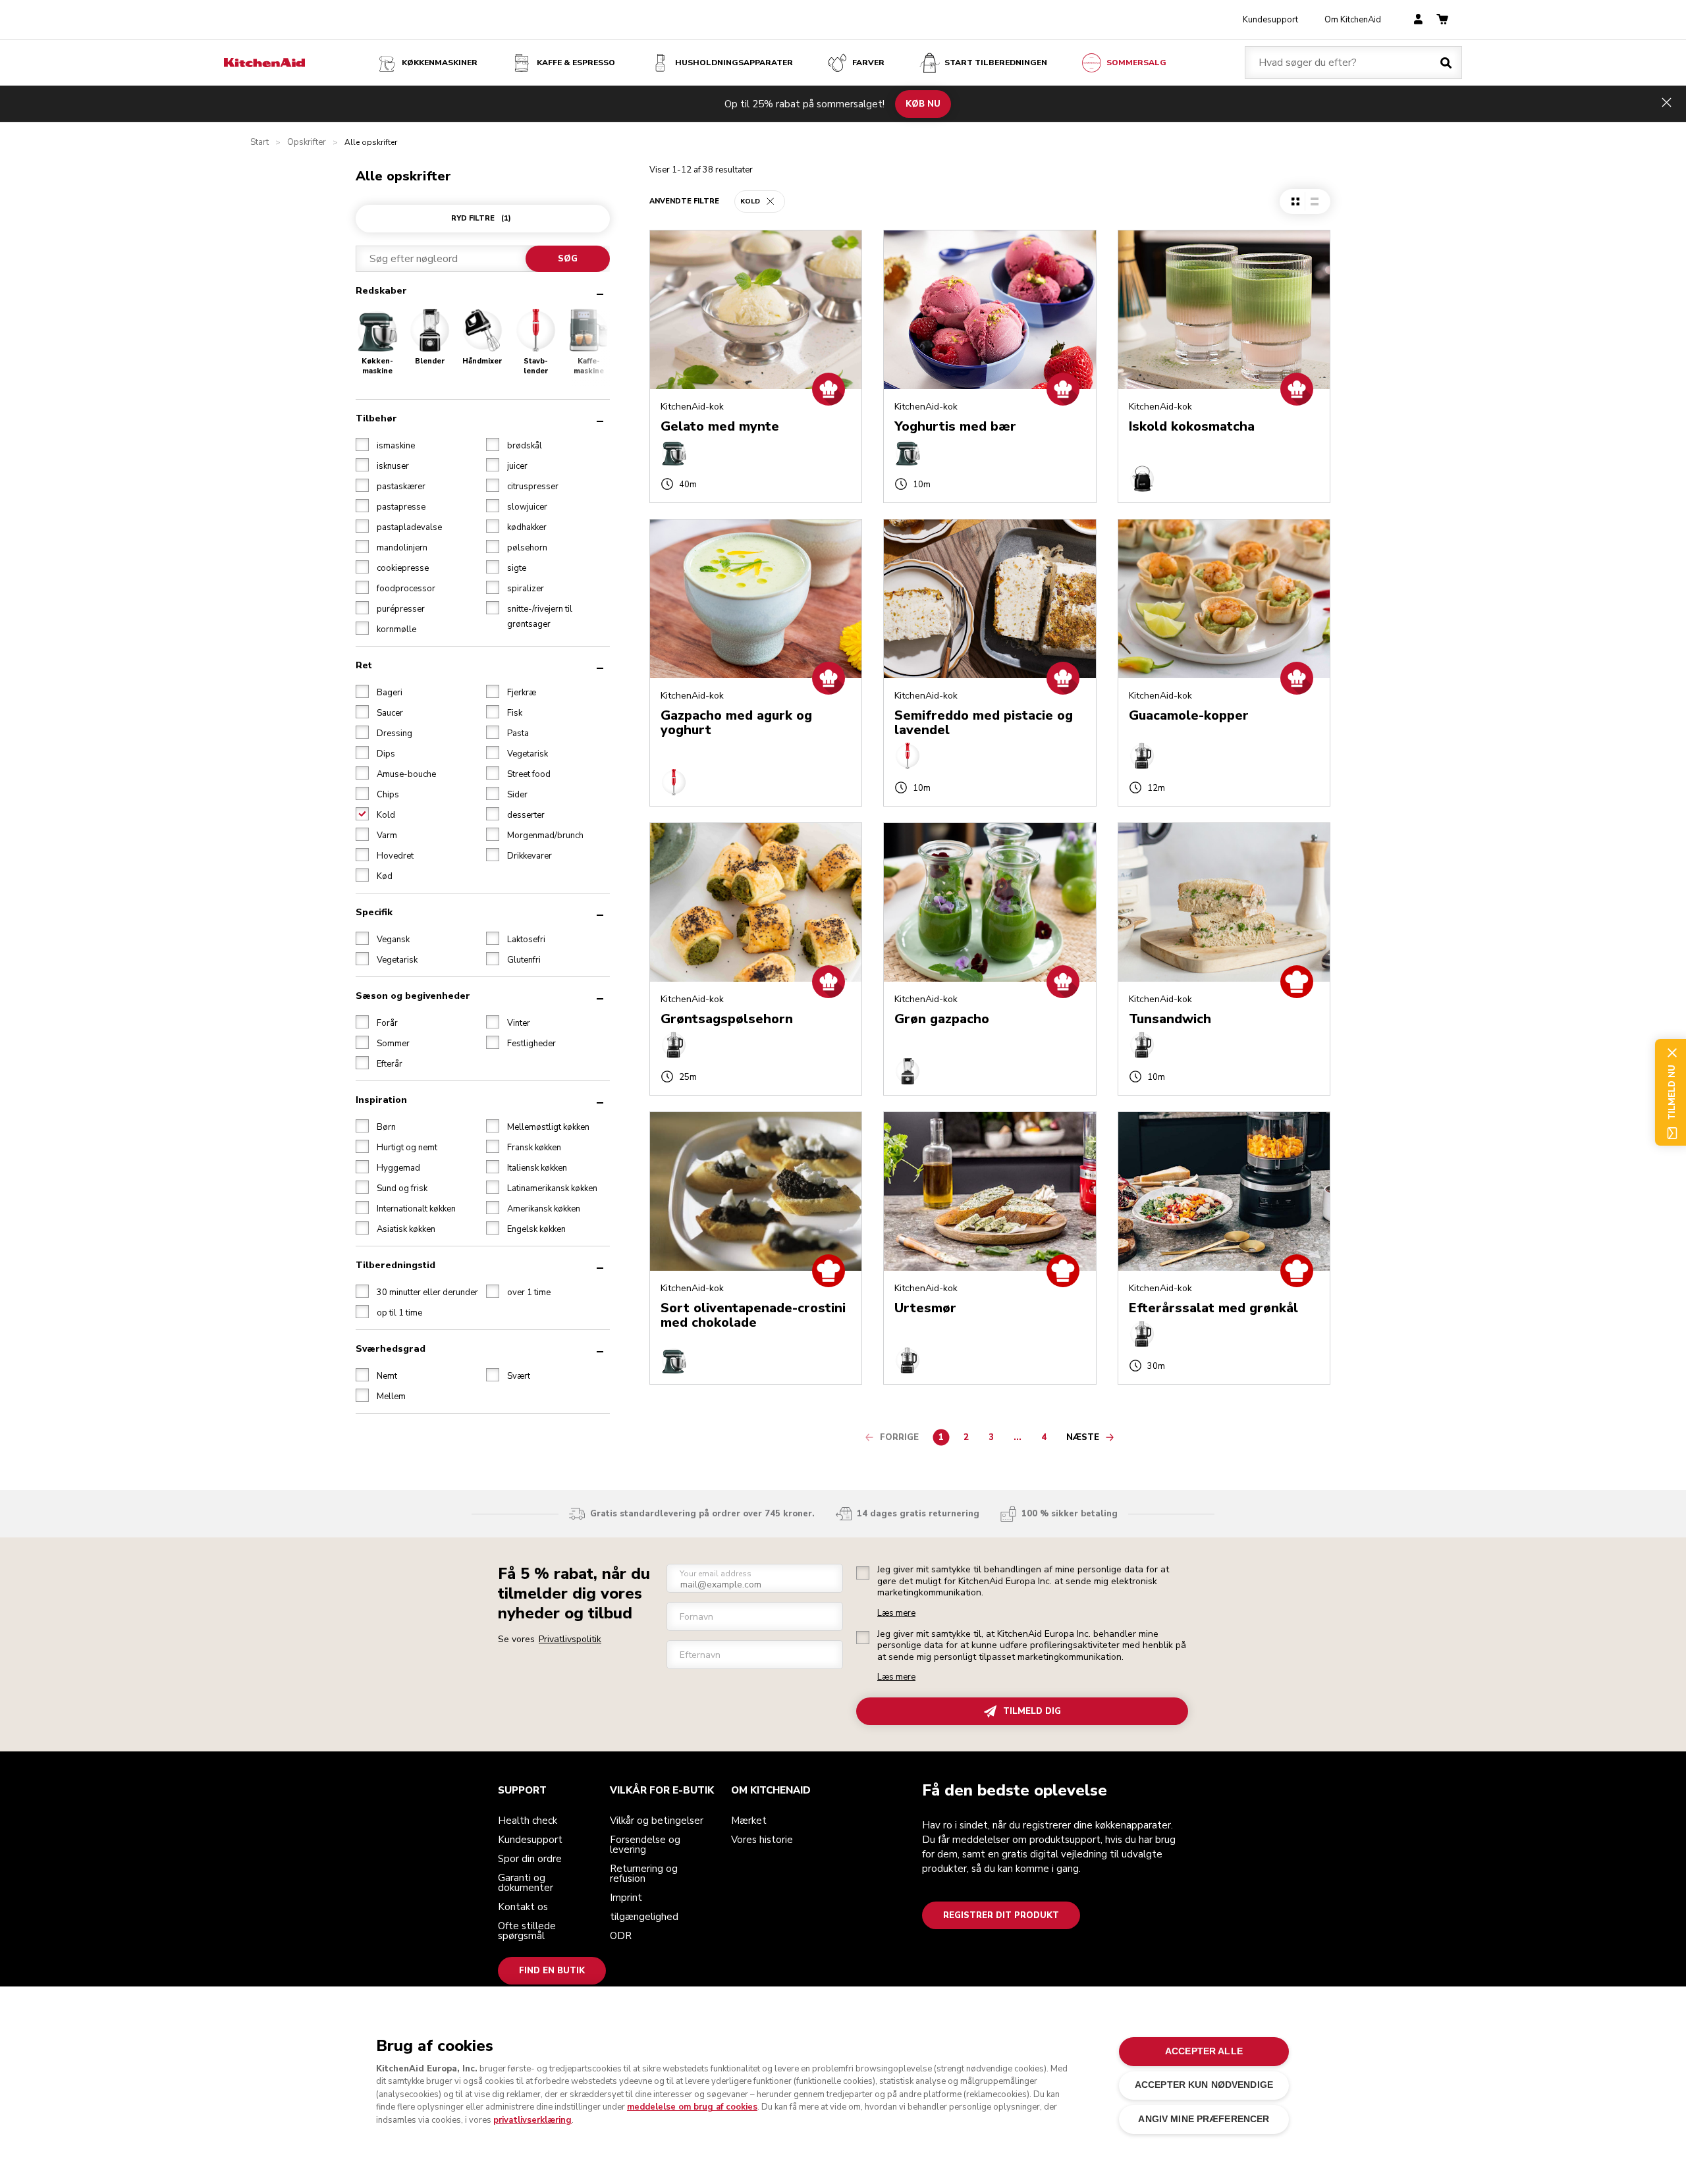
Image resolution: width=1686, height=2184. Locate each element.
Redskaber (381, 291)
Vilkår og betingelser (657, 1821)
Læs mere (896, 1613)
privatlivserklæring (532, 2119)
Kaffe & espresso (576, 63)
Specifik (374, 912)
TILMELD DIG (1032, 1711)
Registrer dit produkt (1001, 1915)
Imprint (626, 1898)
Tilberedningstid (395, 1265)
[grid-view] (1295, 201)
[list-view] (1314, 201)
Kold (750, 201)
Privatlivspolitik (570, 1639)
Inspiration (381, 1100)
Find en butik (552, 1971)
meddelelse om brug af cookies (692, 2107)
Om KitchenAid (1353, 20)
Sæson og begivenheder (413, 996)
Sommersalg (1136, 63)
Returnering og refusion (644, 1874)
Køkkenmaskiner (440, 63)
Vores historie (762, 1840)
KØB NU (923, 103)
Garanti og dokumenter (526, 1883)
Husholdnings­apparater (734, 63)
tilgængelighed (644, 1917)
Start (259, 143)
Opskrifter (307, 143)
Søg (568, 259)
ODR (621, 1936)
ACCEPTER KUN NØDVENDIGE (1204, 2085)
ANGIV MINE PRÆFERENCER (1204, 2118)
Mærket (749, 1821)
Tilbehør (376, 418)
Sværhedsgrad (391, 1349)
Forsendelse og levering (645, 1845)
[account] (1418, 20)
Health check (528, 1821)
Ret (364, 665)
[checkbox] (362, 444)
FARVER (868, 63)
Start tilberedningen (996, 63)
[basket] (1442, 20)
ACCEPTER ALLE (1204, 2051)
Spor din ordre (530, 1859)
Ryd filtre (481, 218)
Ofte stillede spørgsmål (527, 1931)
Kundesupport (1270, 20)
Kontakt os (523, 1907)
